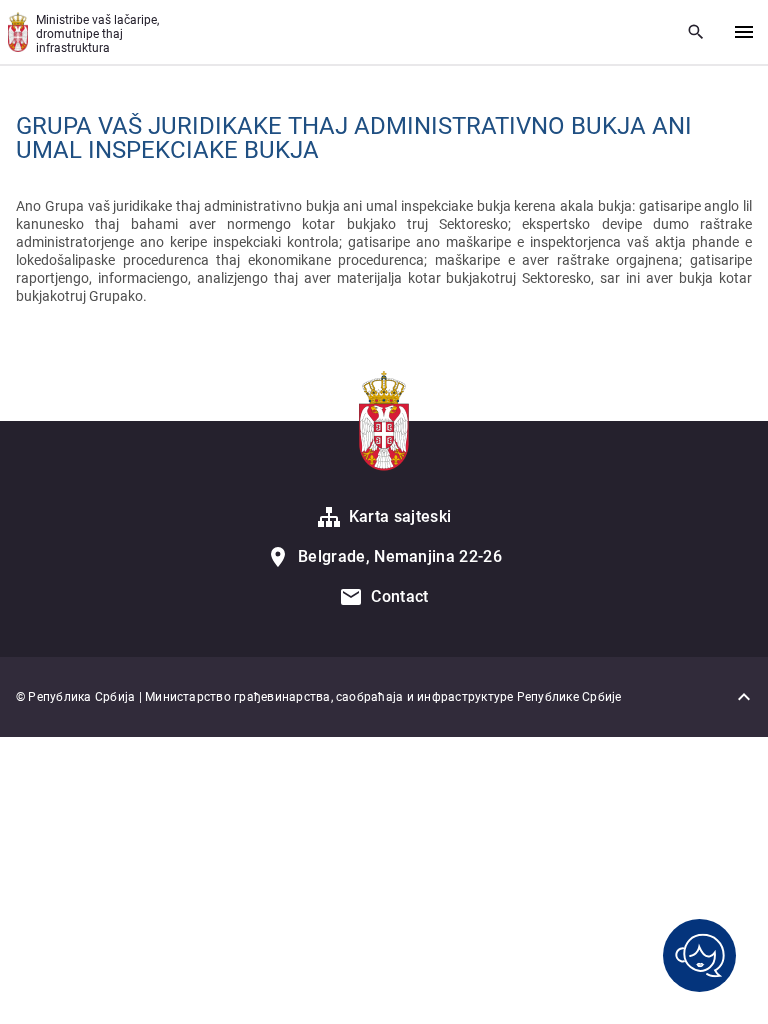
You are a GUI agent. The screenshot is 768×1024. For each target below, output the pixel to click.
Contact (399, 596)
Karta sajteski (400, 516)
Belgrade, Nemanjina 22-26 (400, 556)
